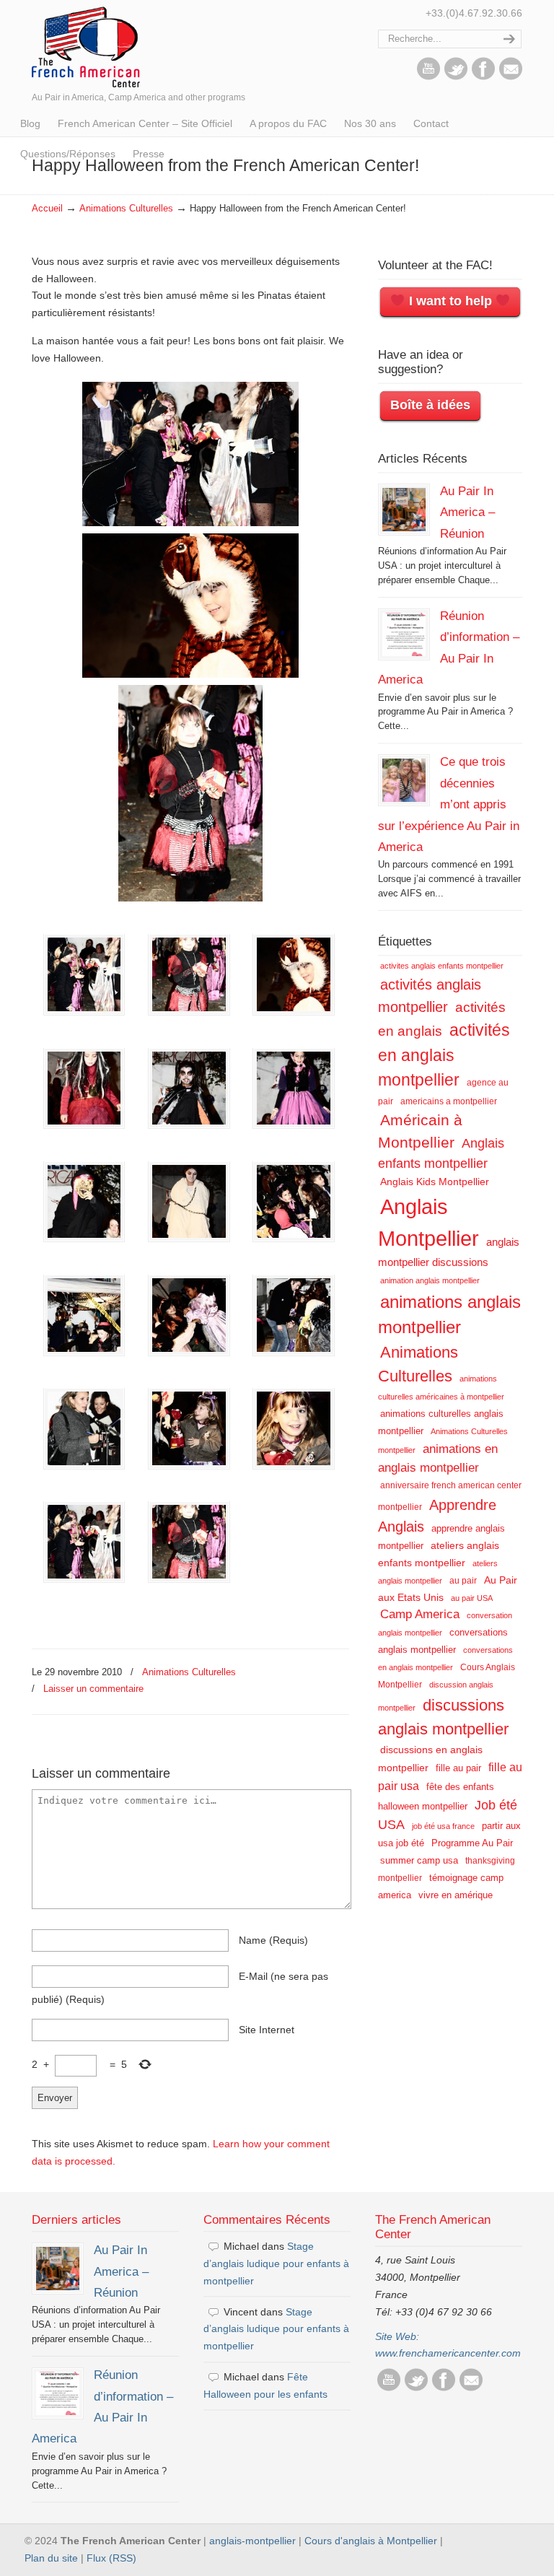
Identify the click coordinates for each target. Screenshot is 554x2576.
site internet (267, 2030)
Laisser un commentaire (93, 1689)
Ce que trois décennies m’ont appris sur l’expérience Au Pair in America (449, 804)
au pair (463, 1581)
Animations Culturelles (126, 209)
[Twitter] (456, 77)
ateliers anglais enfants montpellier (439, 1554)
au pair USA (472, 1598)
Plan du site (51, 2558)
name (273, 1940)
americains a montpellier (449, 1101)
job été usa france (443, 1826)
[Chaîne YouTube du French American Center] (428, 77)
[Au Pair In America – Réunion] (404, 510)
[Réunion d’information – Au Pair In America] (404, 634)
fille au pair (458, 1768)
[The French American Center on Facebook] (483, 77)
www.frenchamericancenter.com (448, 2353)
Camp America (420, 1614)
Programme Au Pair (472, 1843)
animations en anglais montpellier (438, 1458)
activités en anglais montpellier (444, 1055)
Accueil (47, 209)
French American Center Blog (86, 46)
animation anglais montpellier (430, 1280)
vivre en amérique (456, 1895)
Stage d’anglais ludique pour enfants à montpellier (276, 2263)
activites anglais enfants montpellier (442, 966)
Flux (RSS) (111, 2558)
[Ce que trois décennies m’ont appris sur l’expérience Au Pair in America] (404, 780)
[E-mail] (511, 77)
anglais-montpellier (252, 2541)
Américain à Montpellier (420, 1131)
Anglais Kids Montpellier (435, 1182)
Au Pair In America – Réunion (467, 512)
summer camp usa (419, 1860)
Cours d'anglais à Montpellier (371, 2541)
